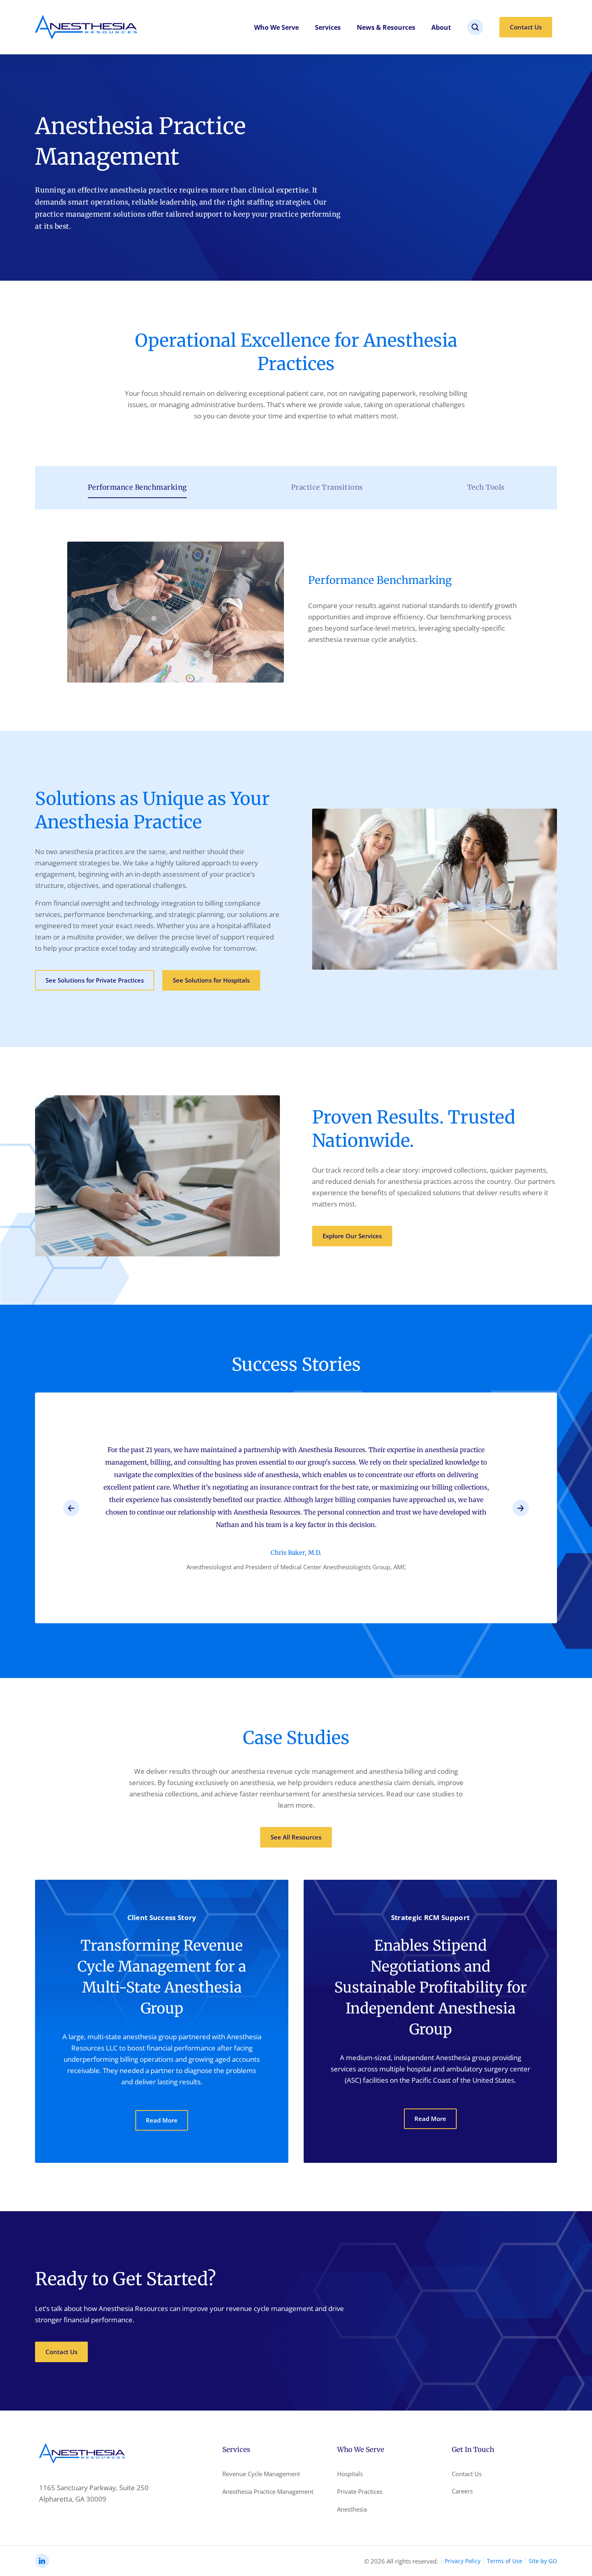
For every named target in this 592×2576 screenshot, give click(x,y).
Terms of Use (505, 2561)
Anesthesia (352, 2509)
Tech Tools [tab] (486, 487)
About (441, 27)
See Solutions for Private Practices (95, 980)
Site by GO (543, 2561)
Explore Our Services (352, 1236)
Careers (462, 2491)
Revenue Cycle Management (261, 2474)
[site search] (475, 27)
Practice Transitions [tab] (327, 487)
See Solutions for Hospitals (211, 980)
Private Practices (360, 2491)
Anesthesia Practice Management (268, 2491)
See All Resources (296, 1837)
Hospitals (350, 2474)
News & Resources (386, 27)
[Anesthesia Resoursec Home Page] (86, 27)
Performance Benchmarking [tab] (137, 487)
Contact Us (526, 27)
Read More (162, 2120)
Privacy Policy (463, 2561)
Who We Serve (276, 27)
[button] (71, 1508)
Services (328, 27)
